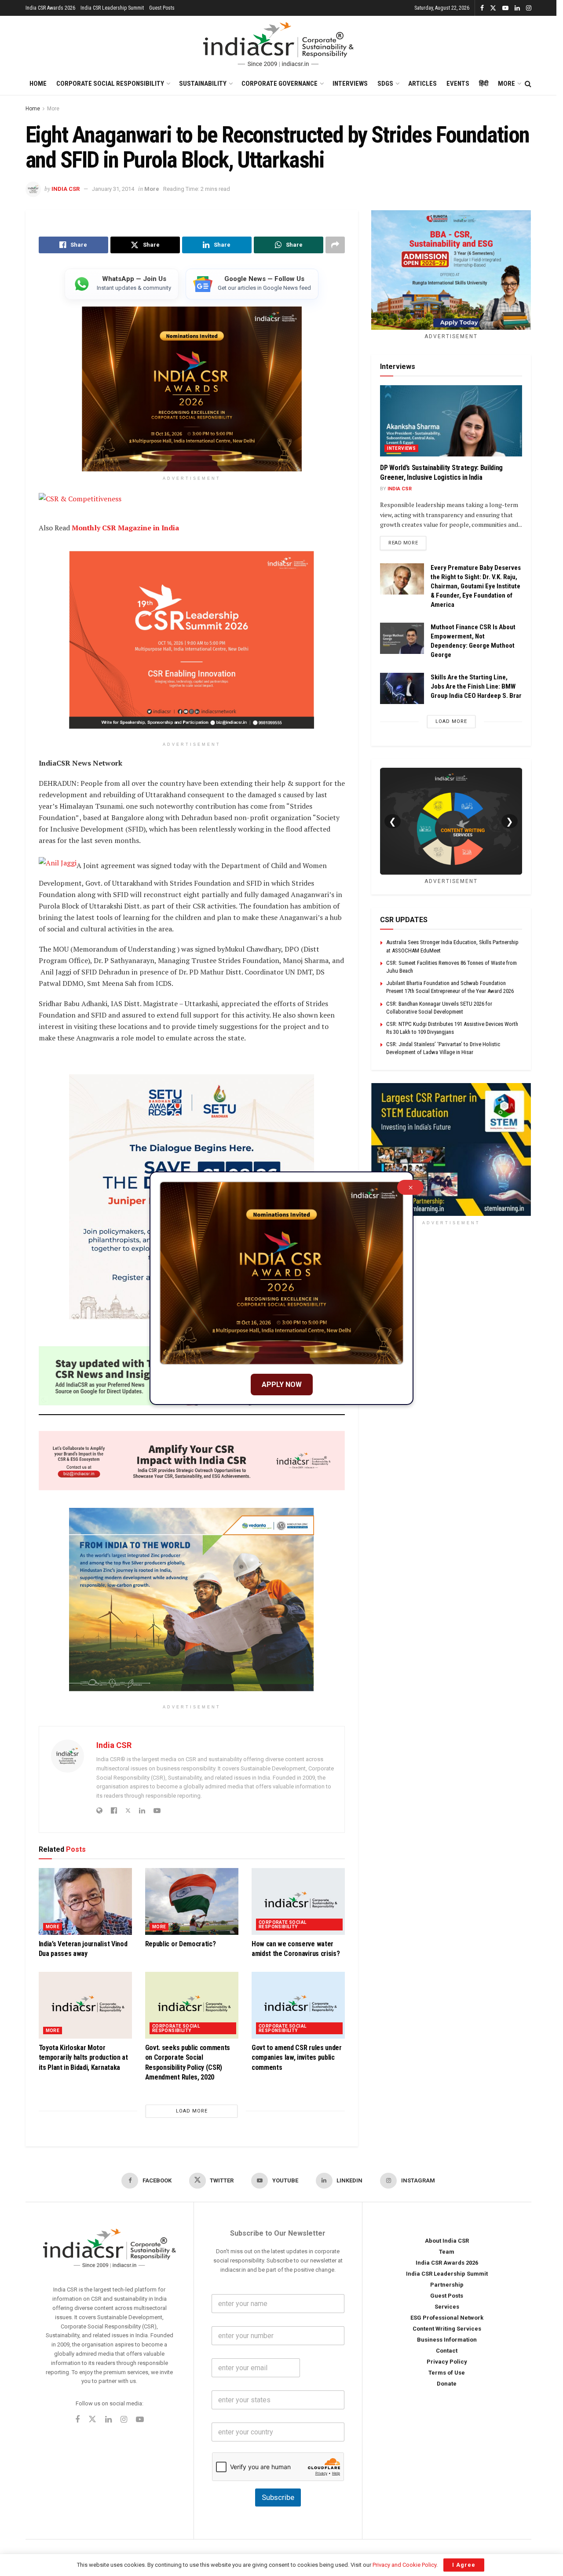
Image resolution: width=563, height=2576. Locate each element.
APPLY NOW (282, 1385)
